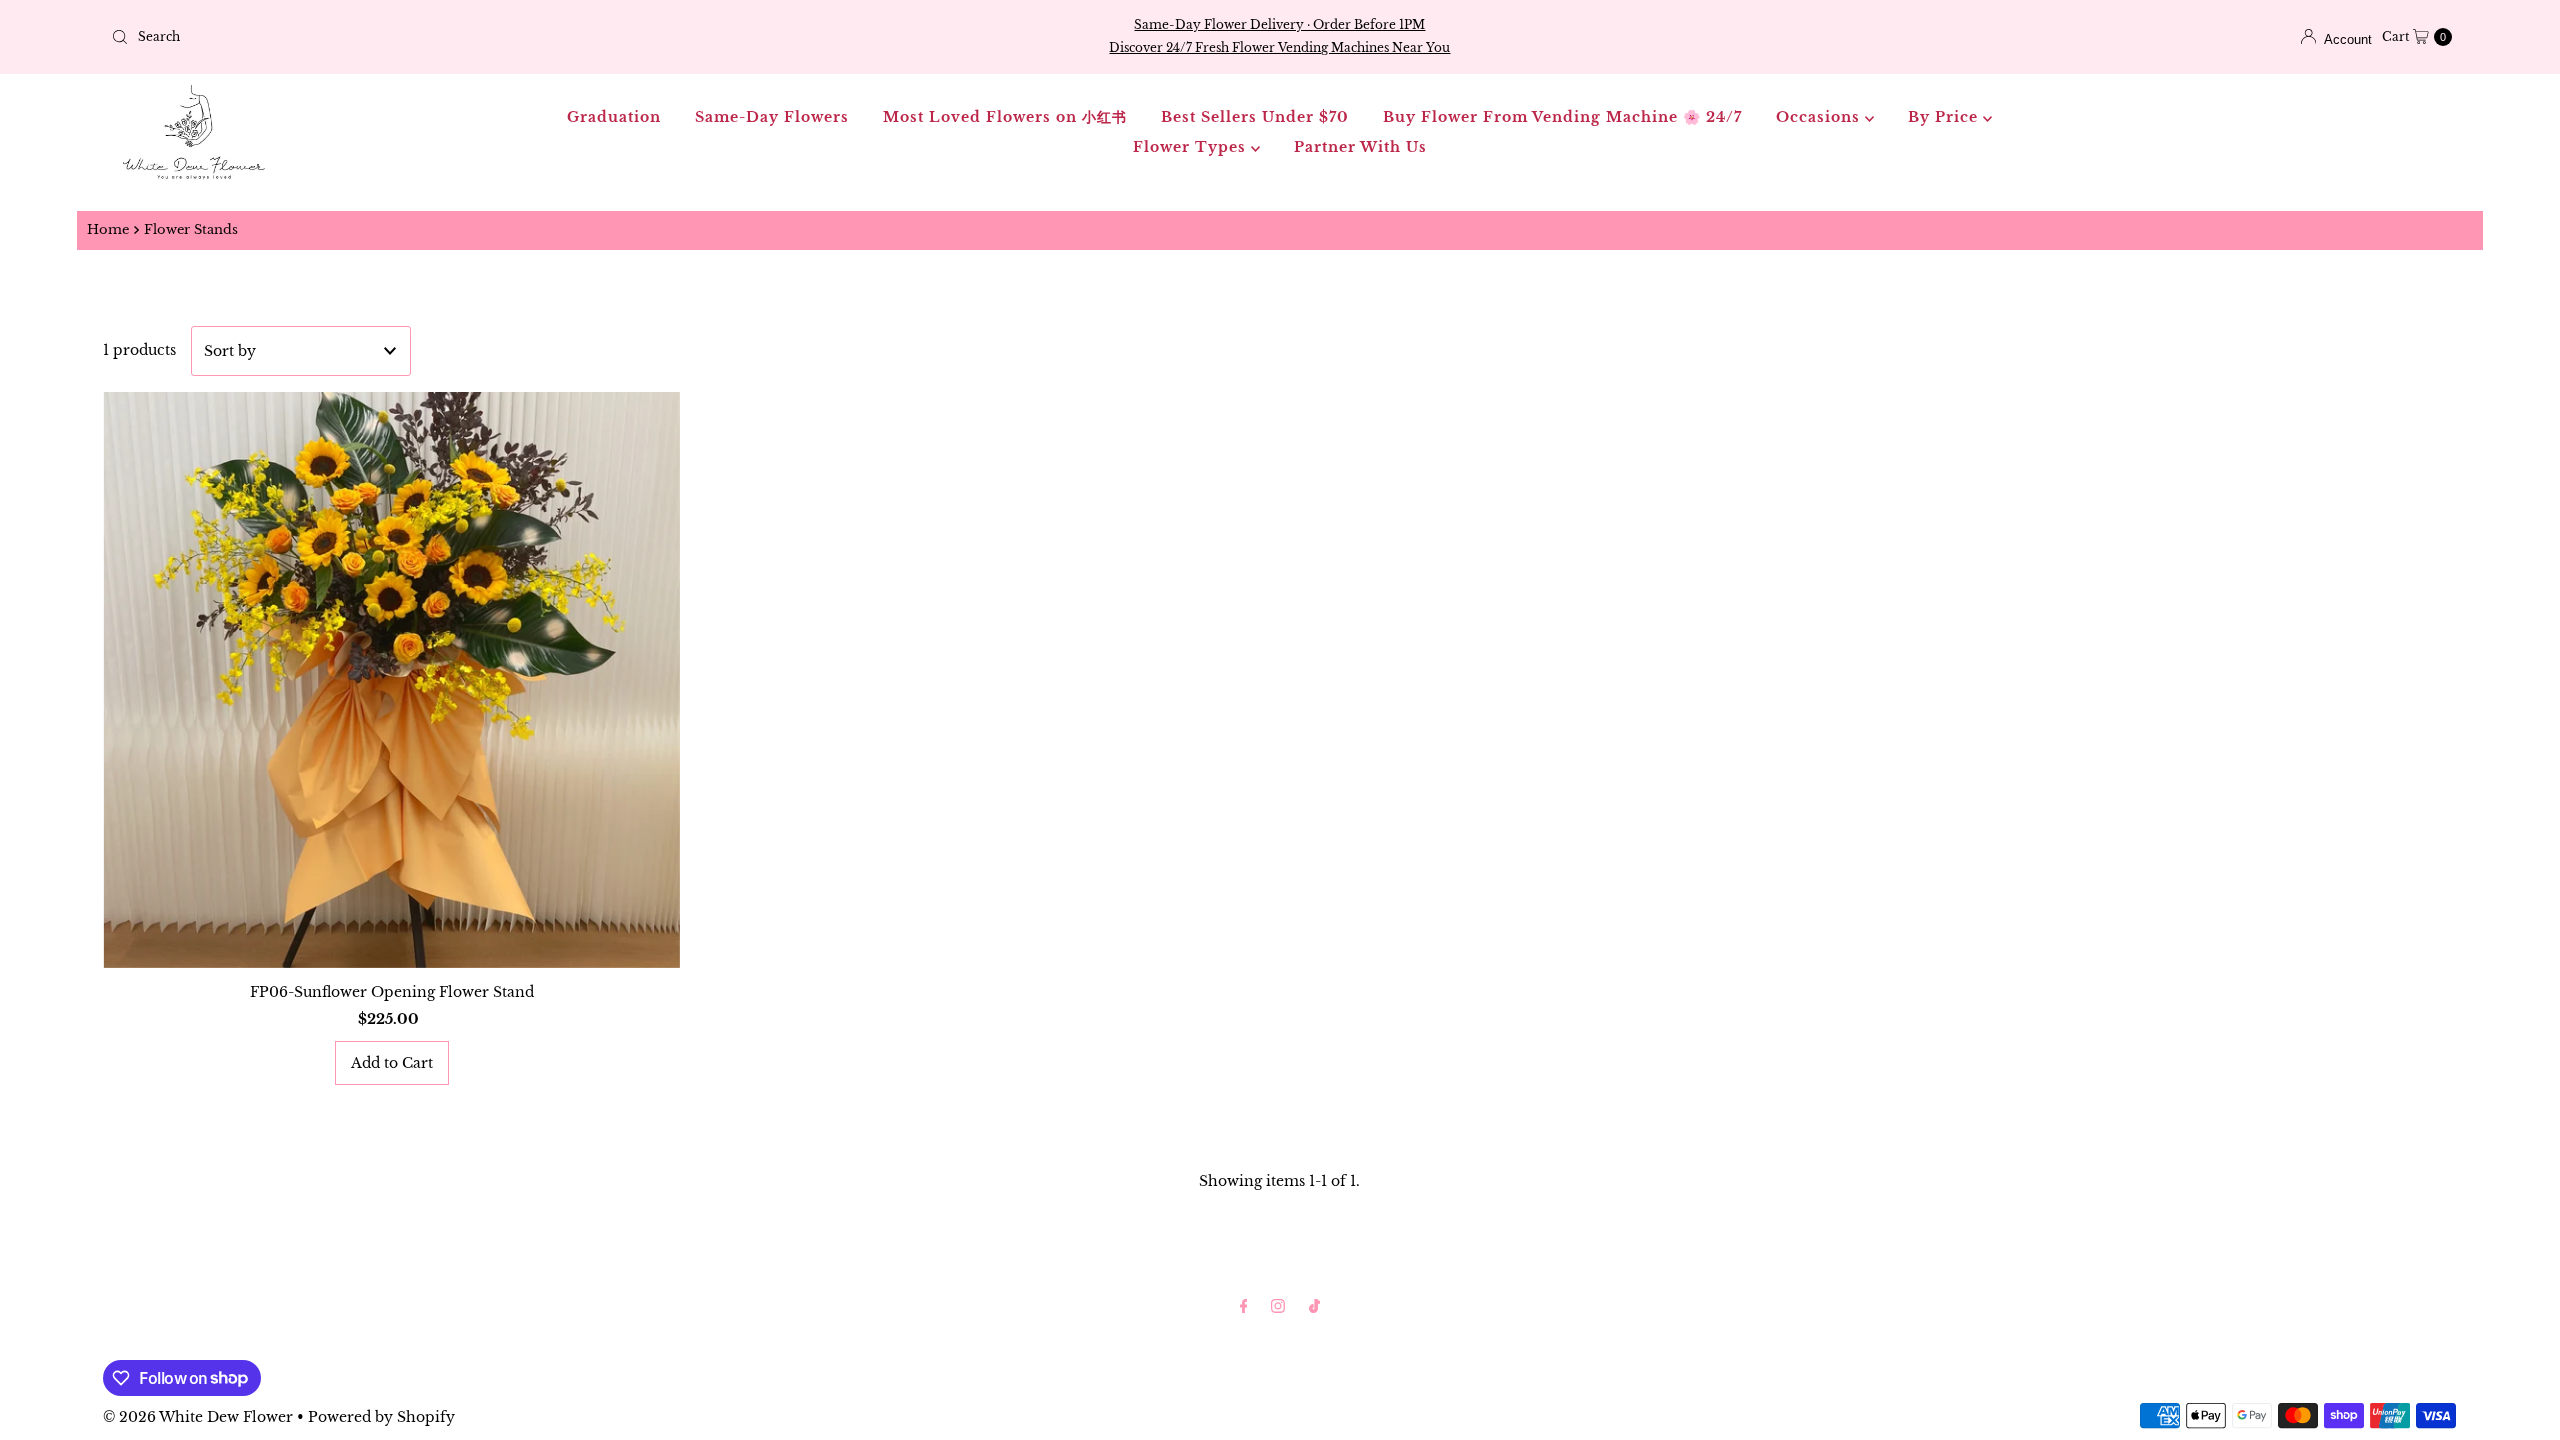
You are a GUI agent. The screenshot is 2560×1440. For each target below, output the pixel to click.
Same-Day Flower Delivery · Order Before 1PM (1279, 24)
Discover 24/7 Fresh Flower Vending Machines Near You (1279, 47)
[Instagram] (1278, 1306)
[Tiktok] (1314, 1306)
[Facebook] (1244, 1306)
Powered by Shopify (381, 1417)
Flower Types (1192, 147)
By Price (1945, 117)
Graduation (614, 117)
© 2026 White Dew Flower (198, 1417)
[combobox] (490, 37)
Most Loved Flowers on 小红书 (1005, 117)
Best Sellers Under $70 (1255, 117)
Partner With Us (1360, 147)
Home (108, 229)
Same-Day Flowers (772, 117)
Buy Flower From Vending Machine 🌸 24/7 (1562, 117)
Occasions (1820, 117)
